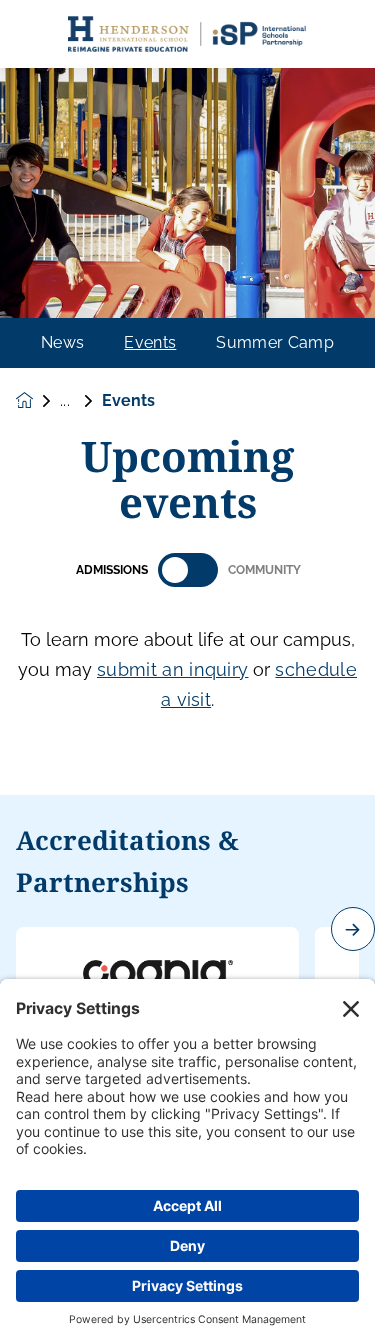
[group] (157, 977)
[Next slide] (353, 929)
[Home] (188, 34)
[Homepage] (38, 400)
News (62, 343)
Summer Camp (275, 343)
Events (150, 343)
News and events (81, 401)
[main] (187, 693)
